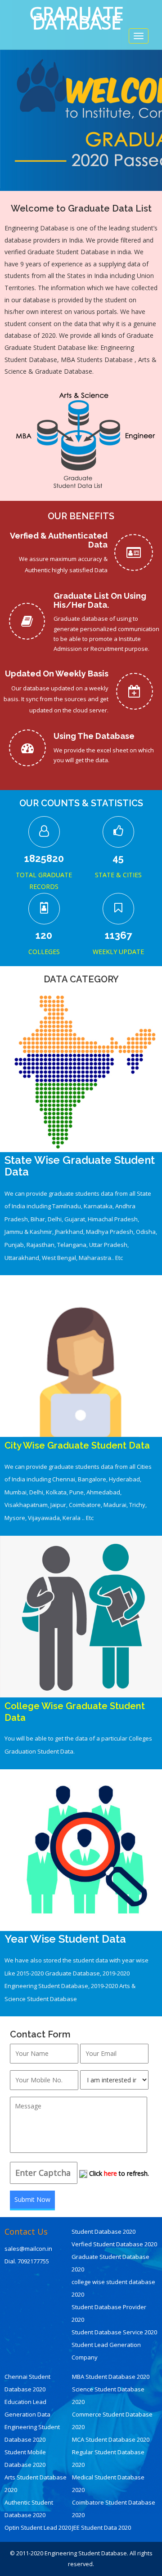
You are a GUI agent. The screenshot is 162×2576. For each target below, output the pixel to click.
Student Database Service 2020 (114, 2332)
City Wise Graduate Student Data (77, 1445)
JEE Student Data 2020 (101, 2527)
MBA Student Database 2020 (111, 2377)
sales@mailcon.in (28, 2249)
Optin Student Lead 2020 (38, 2527)
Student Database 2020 (103, 2231)
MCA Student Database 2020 (111, 2439)
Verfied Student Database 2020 (114, 2244)
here (110, 2173)
